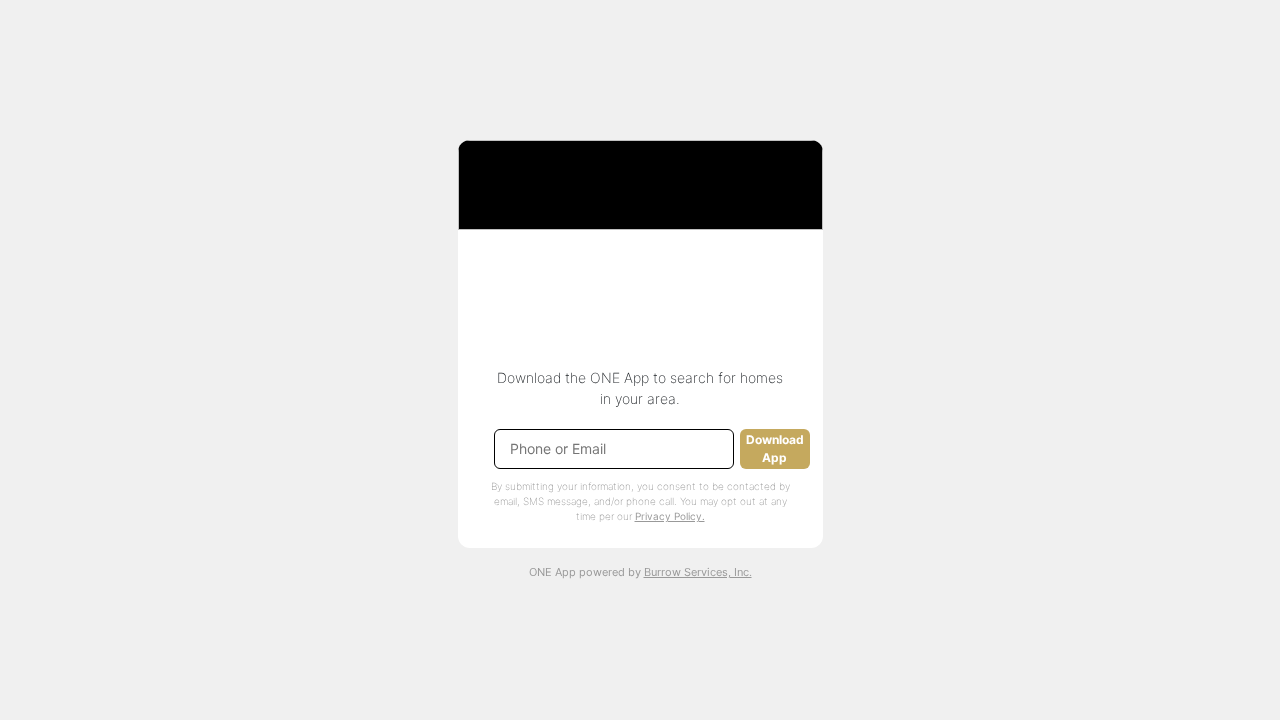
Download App (775, 448)
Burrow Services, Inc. (698, 572)
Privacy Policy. (670, 516)
